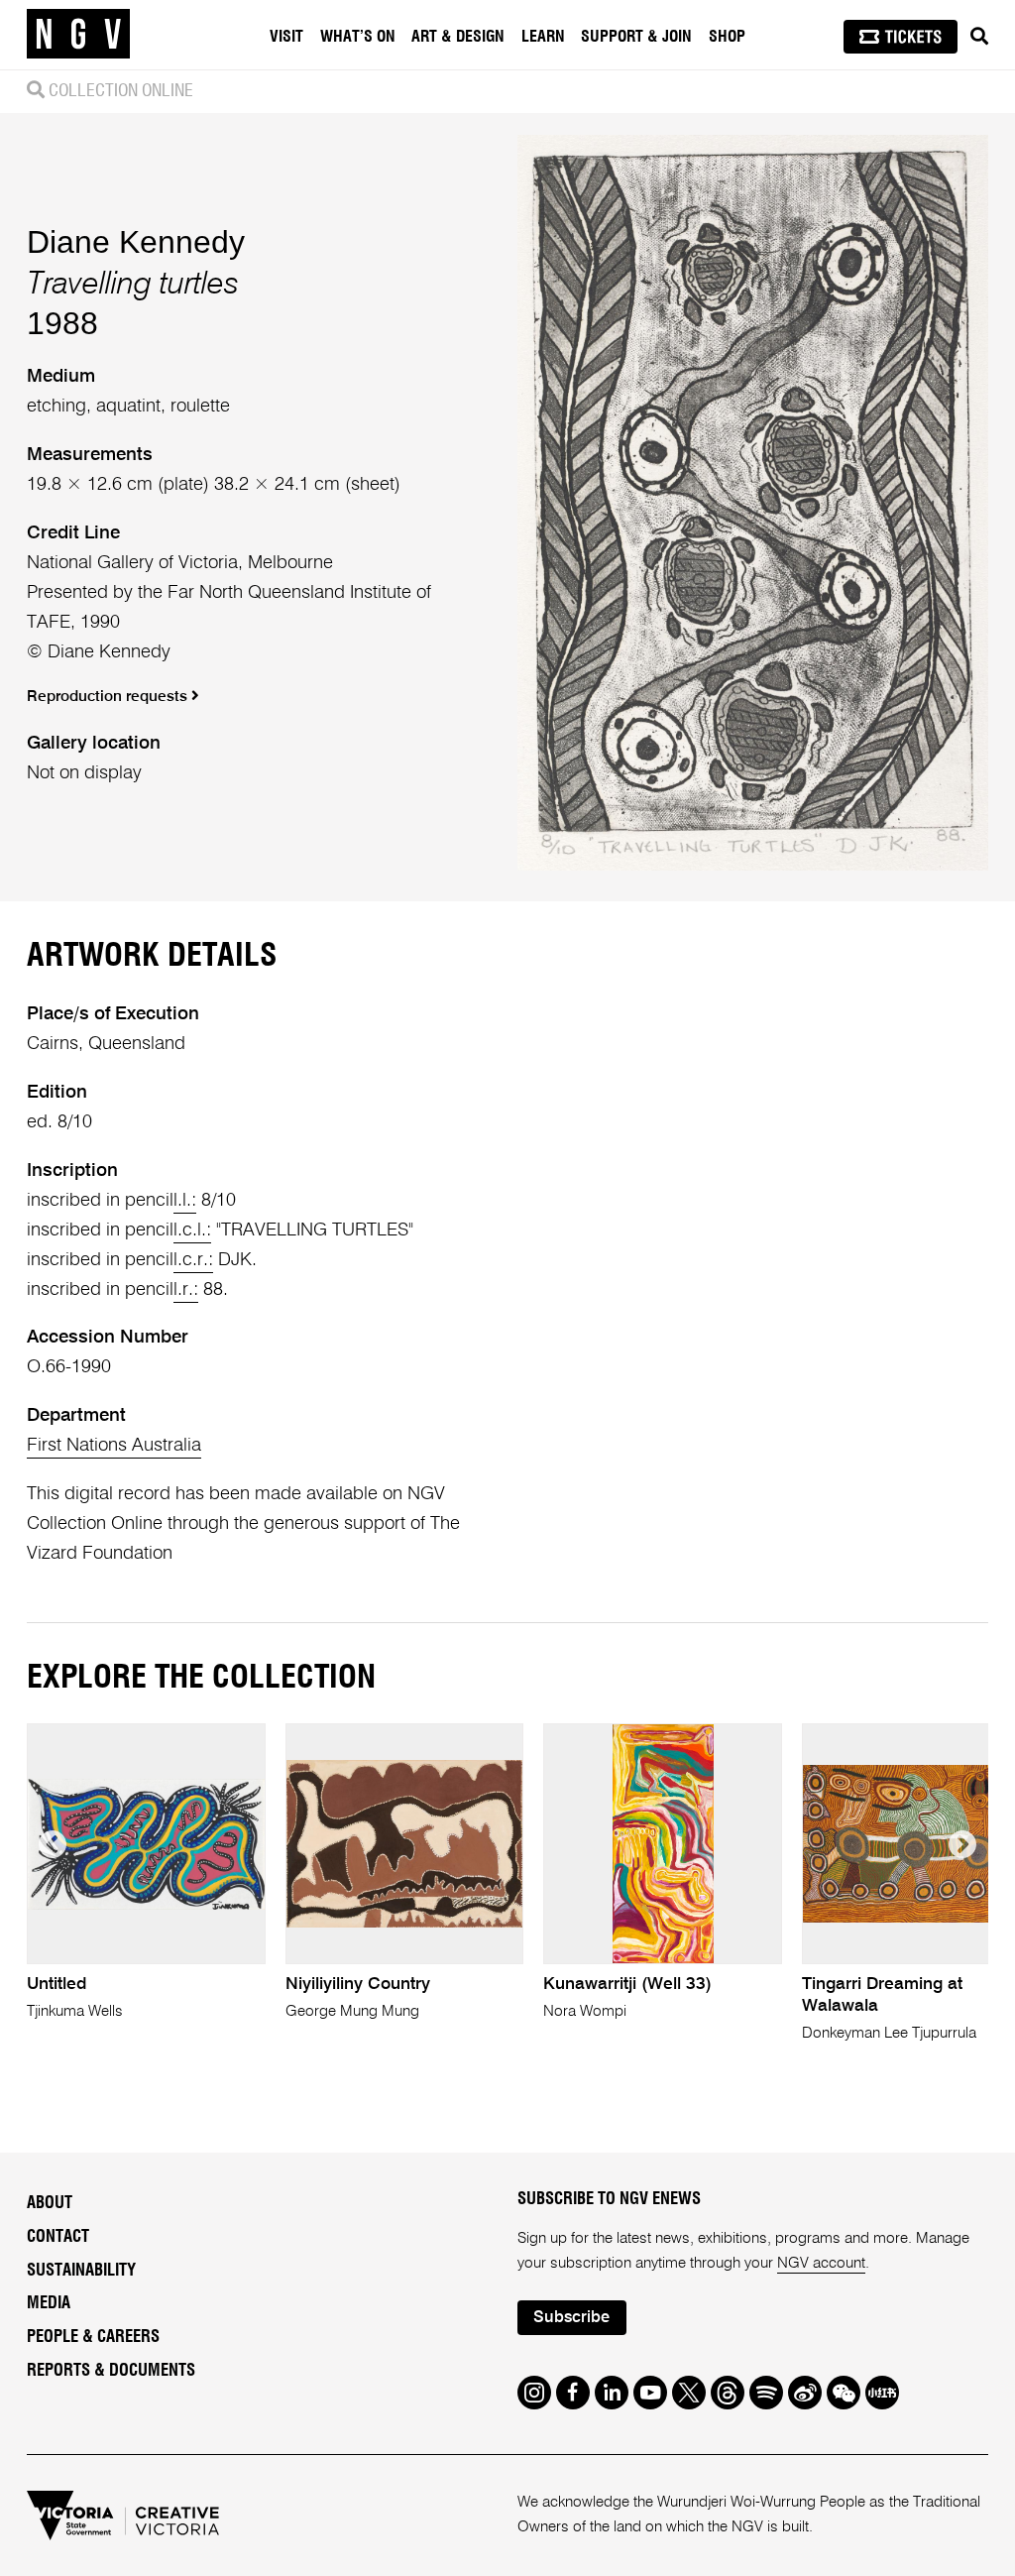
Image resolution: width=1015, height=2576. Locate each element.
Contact (58, 2237)
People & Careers (93, 2337)
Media (49, 2303)
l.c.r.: (193, 1260)
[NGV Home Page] (78, 35)
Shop (727, 37)
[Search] (979, 37)
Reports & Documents (111, 2371)
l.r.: (186, 1290)
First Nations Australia (114, 1446)
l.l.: (185, 1201)
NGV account (821, 2263)
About (50, 2203)
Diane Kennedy (136, 242)
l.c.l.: (192, 1230)
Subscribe (571, 2318)
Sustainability (81, 2271)
